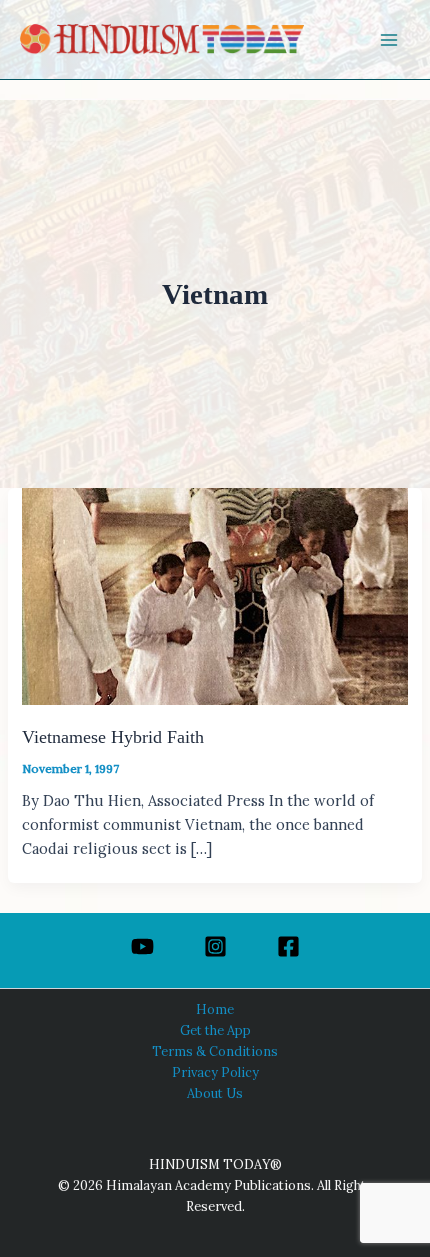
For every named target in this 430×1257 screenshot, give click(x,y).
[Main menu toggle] (389, 40)
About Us (215, 1093)
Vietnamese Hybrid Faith (113, 737)
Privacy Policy (215, 1072)
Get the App (215, 1030)
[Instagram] (215, 946)
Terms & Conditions (215, 1051)
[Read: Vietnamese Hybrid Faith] (214, 594)
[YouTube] (142, 946)
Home (215, 1009)
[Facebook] (288, 946)
